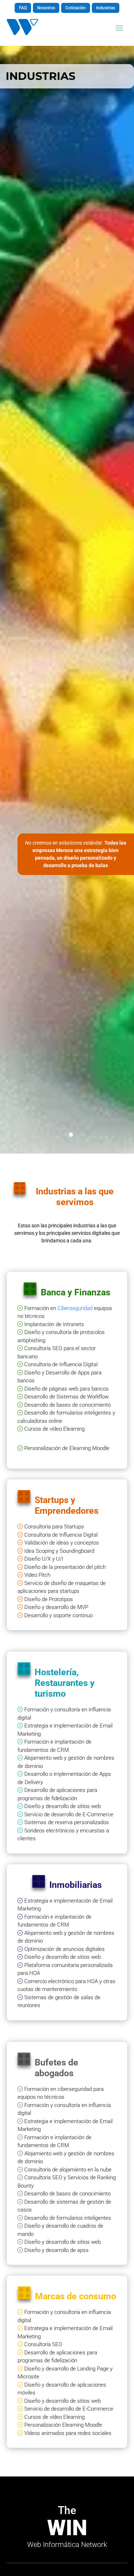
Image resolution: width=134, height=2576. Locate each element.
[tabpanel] (67, 600)
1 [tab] (73, 1137)
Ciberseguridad (74, 1308)
